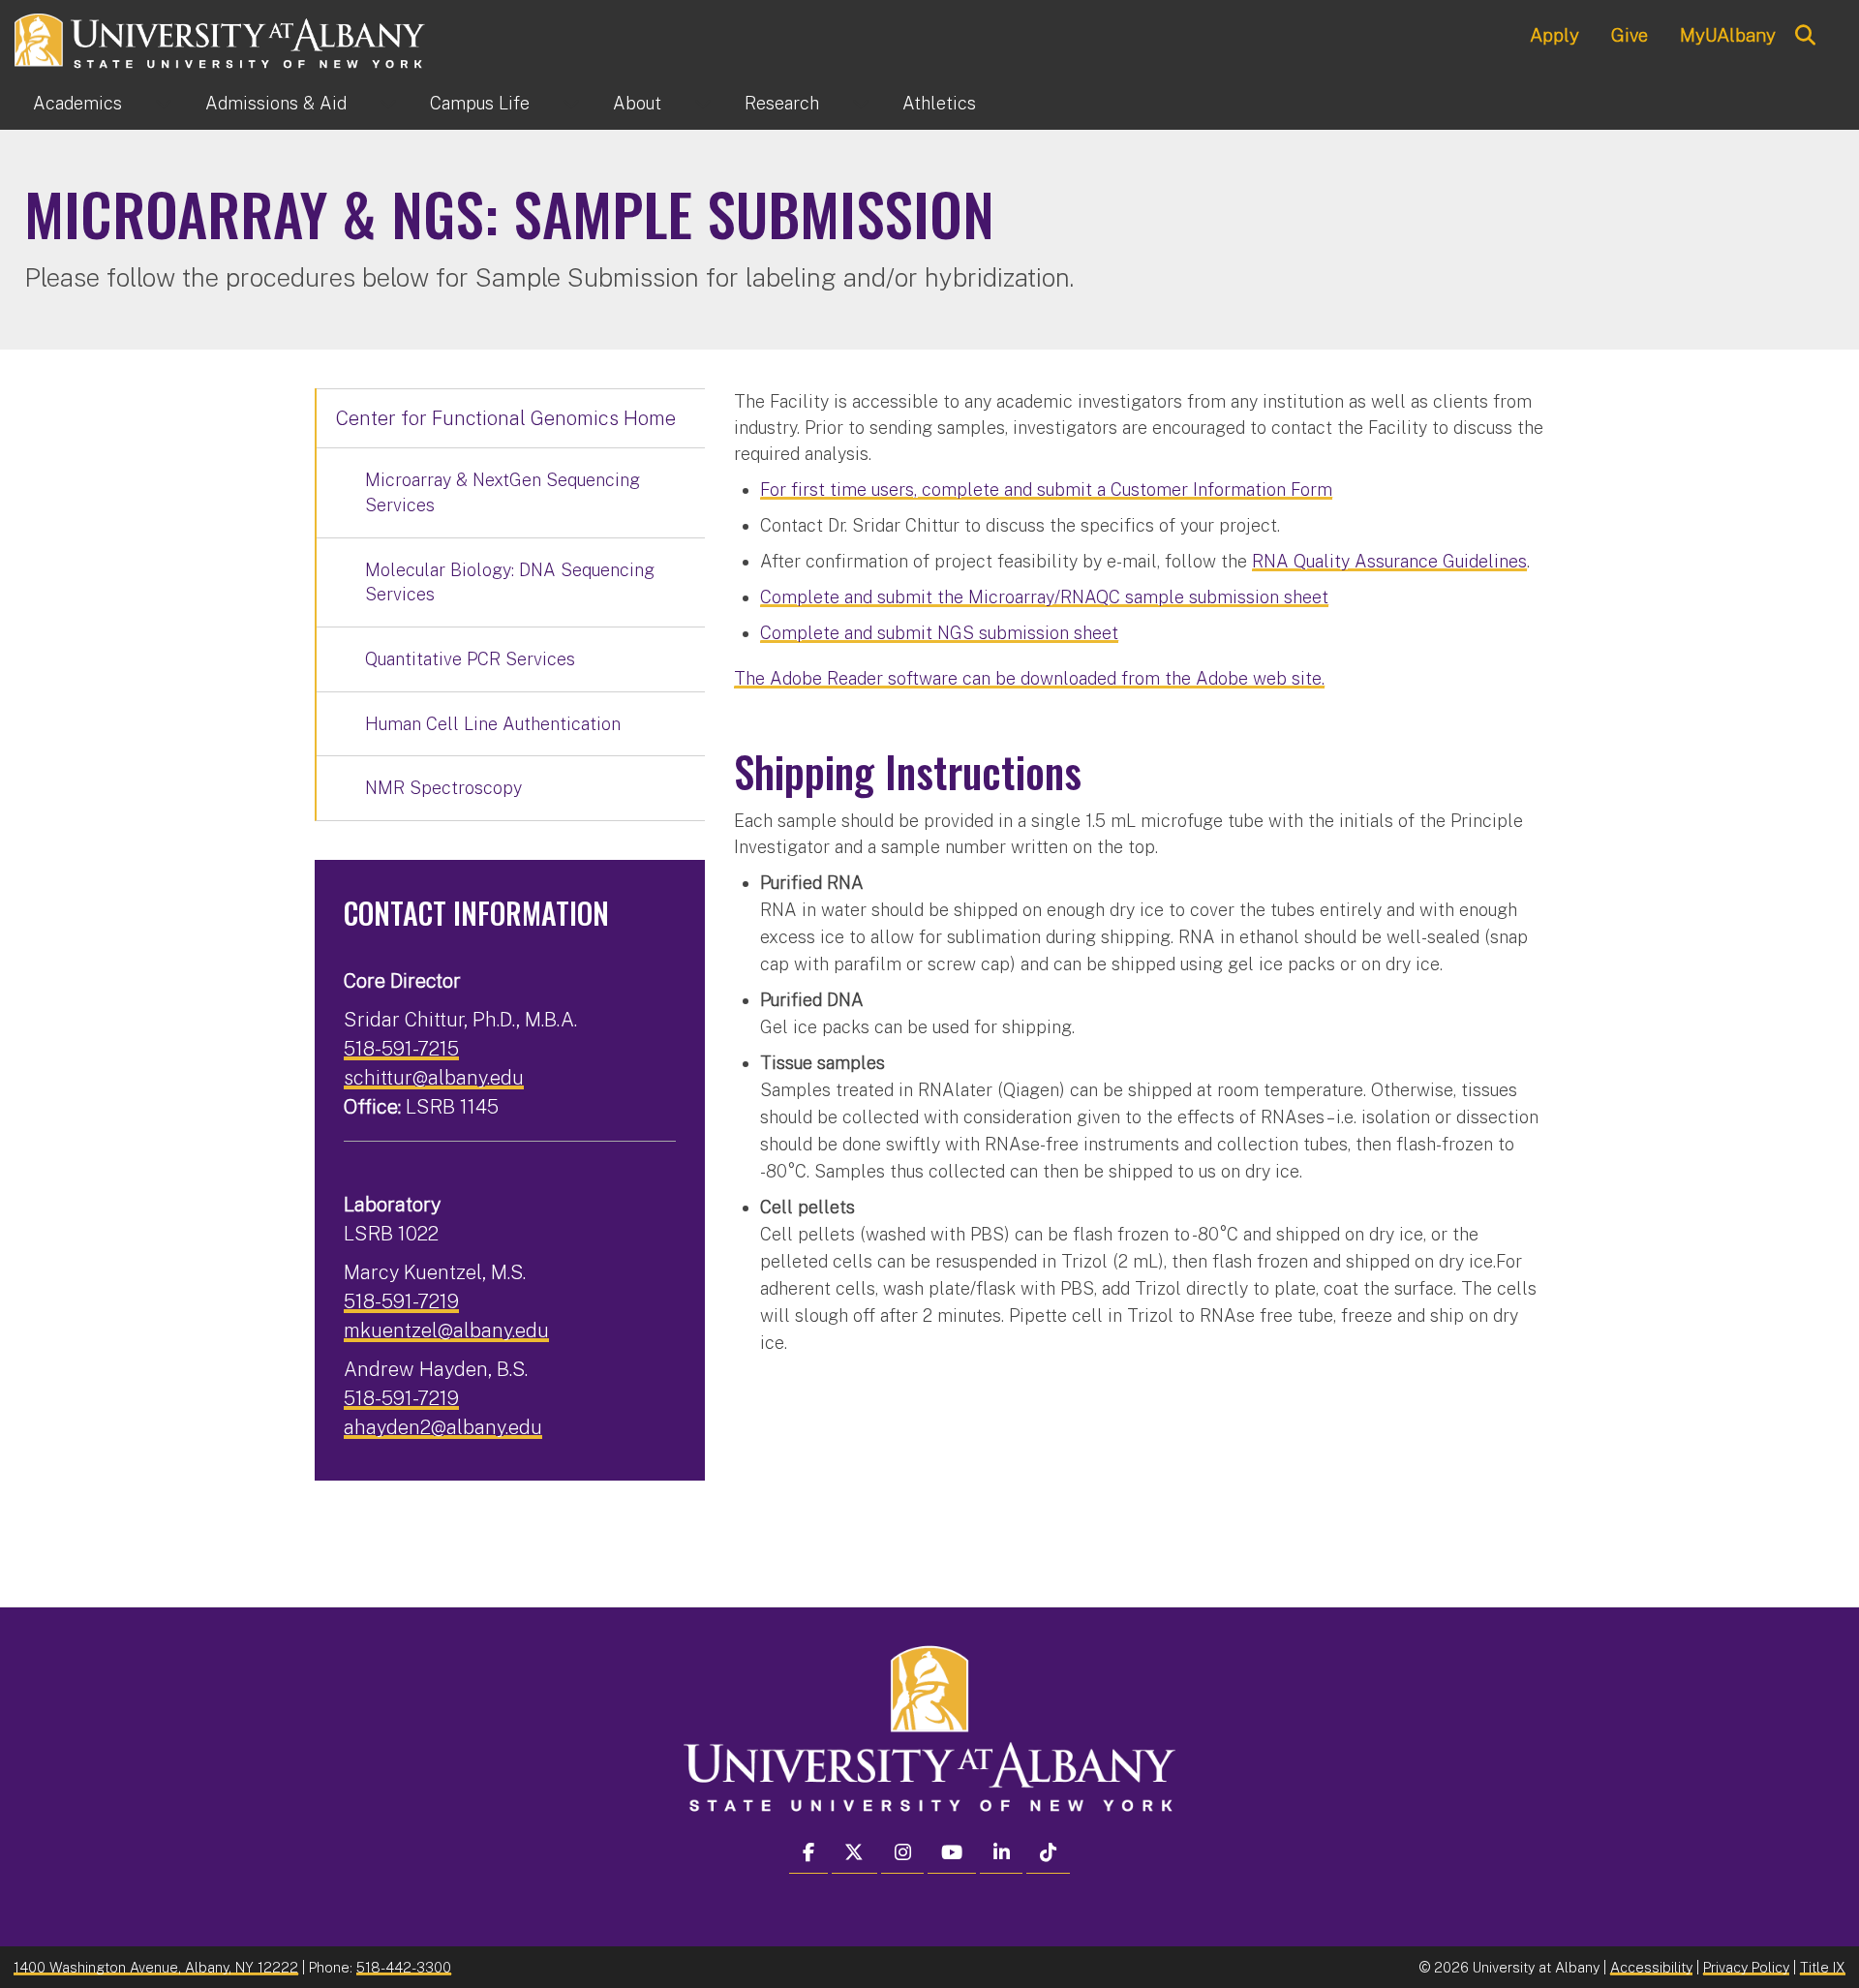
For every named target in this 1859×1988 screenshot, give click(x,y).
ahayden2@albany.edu (443, 1427)
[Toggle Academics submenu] (164, 104)
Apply (1554, 35)
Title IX (1823, 1967)
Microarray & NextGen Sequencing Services (503, 492)
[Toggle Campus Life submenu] (571, 104)
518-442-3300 (404, 1967)
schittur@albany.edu (434, 1078)
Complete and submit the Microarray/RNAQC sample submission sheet (1044, 597)
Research (782, 103)
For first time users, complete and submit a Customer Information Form (1046, 489)
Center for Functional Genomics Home (506, 418)
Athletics (939, 103)
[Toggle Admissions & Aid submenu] (388, 104)
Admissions (276, 103)
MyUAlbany (1728, 35)
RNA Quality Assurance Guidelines (1389, 561)
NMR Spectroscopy (443, 788)
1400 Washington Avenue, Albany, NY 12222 (156, 1967)
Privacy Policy (1746, 1967)
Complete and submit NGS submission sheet (939, 633)
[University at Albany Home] (221, 38)
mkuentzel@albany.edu (446, 1330)
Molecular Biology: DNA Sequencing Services (510, 582)
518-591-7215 (401, 1049)
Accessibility (1651, 1967)
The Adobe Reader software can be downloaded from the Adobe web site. (1029, 678)
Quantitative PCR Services (470, 659)
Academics (77, 103)
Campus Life (480, 103)
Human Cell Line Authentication (493, 724)
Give (1630, 35)
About (637, 103)
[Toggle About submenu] (703, 104)
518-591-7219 (401, 1301)
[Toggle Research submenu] (861, 104)
